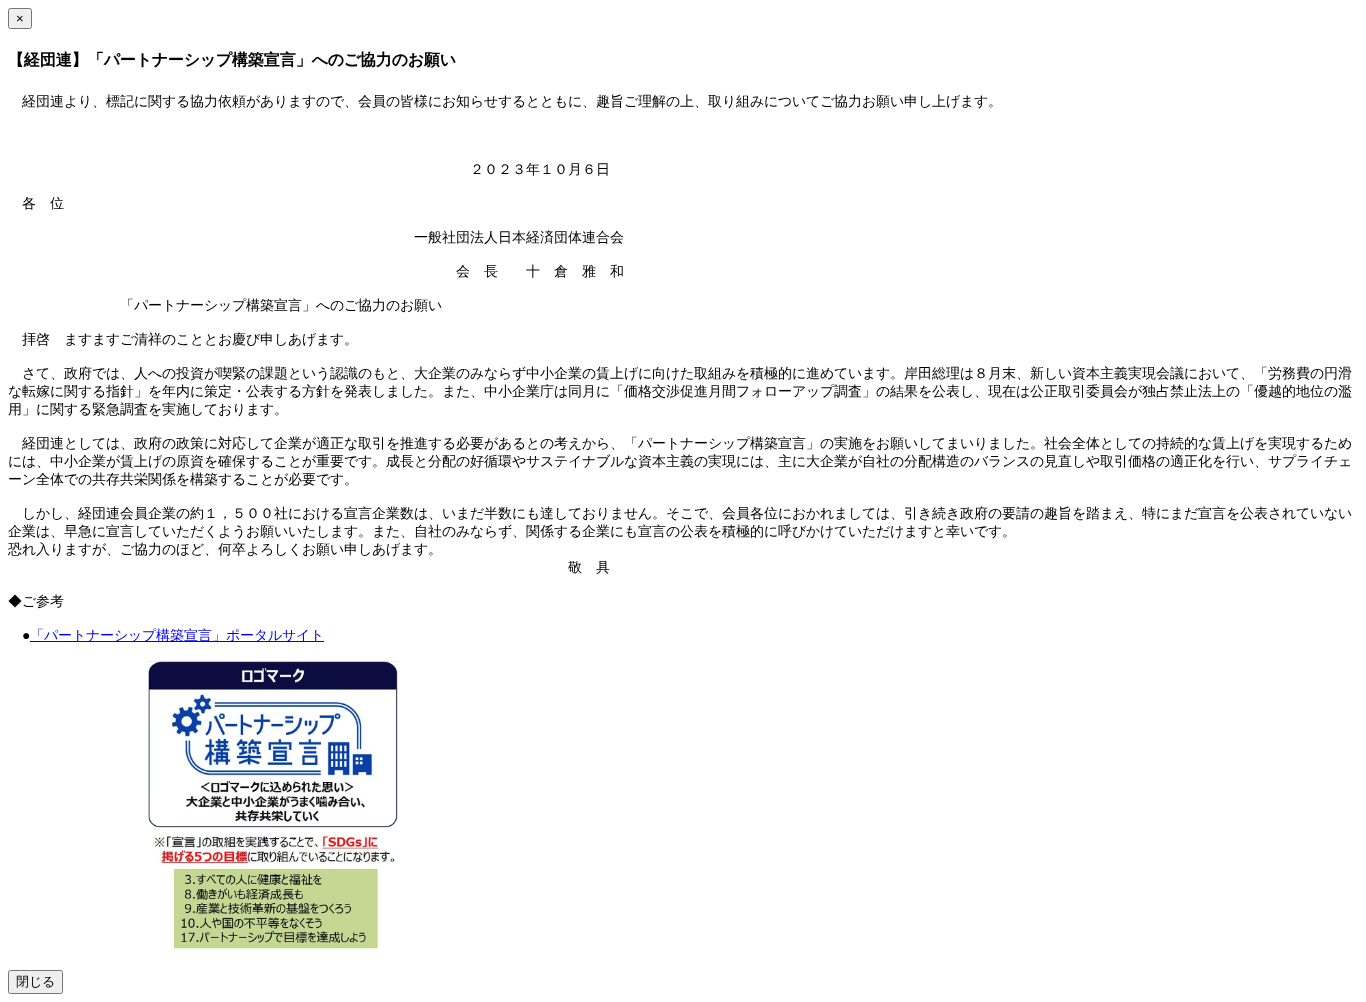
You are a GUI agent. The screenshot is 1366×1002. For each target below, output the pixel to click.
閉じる (35, 981)
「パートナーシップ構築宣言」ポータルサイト (177, 635)
